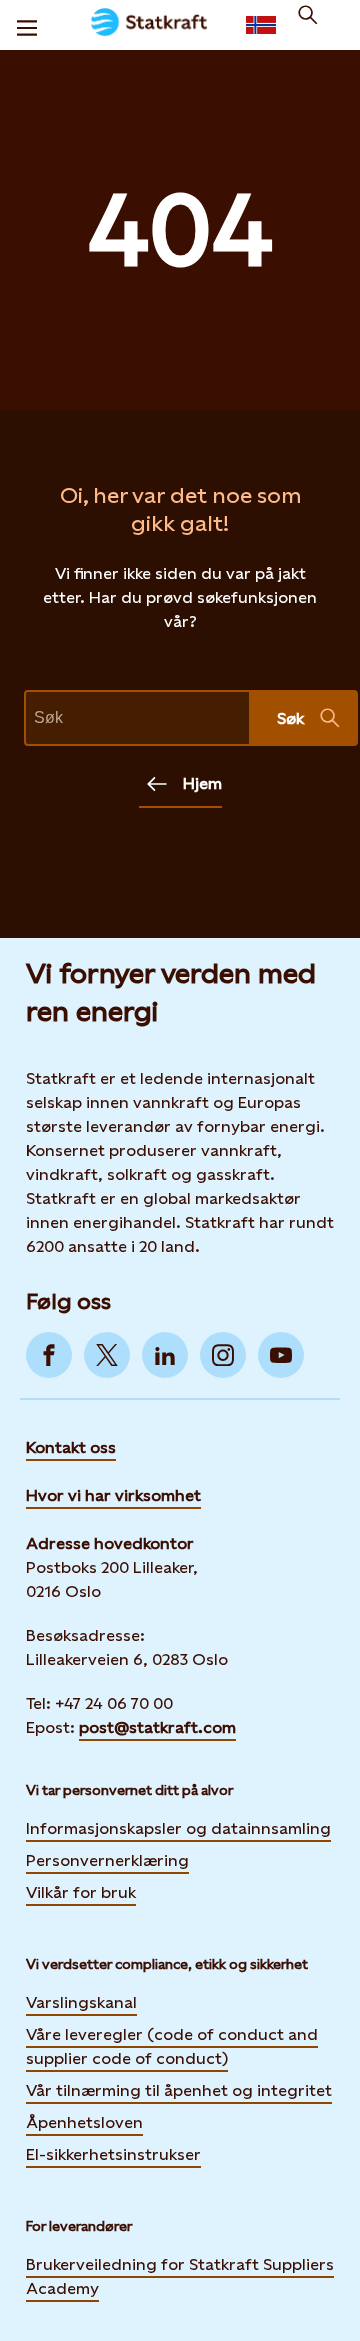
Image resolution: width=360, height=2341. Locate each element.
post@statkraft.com (157, 1727)
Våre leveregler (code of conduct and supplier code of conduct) (172, 2046)
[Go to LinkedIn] (165, 1355)
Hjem (202, 783)
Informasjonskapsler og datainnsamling (178, 1828)
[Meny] (27, 25)
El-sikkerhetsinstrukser (113, 2154)
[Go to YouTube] (281, 1355)
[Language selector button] (261, 25)
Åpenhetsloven (84, 2122)
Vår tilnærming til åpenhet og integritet (179, 2090)
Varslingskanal (81, 2002)
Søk (290, 718)
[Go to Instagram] (223, 1355)
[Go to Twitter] (107, 1355)
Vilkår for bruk (81, 1892)
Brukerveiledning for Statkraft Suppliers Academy (180, 2276)
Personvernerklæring (107, 1860)
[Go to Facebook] (49, 1355)
